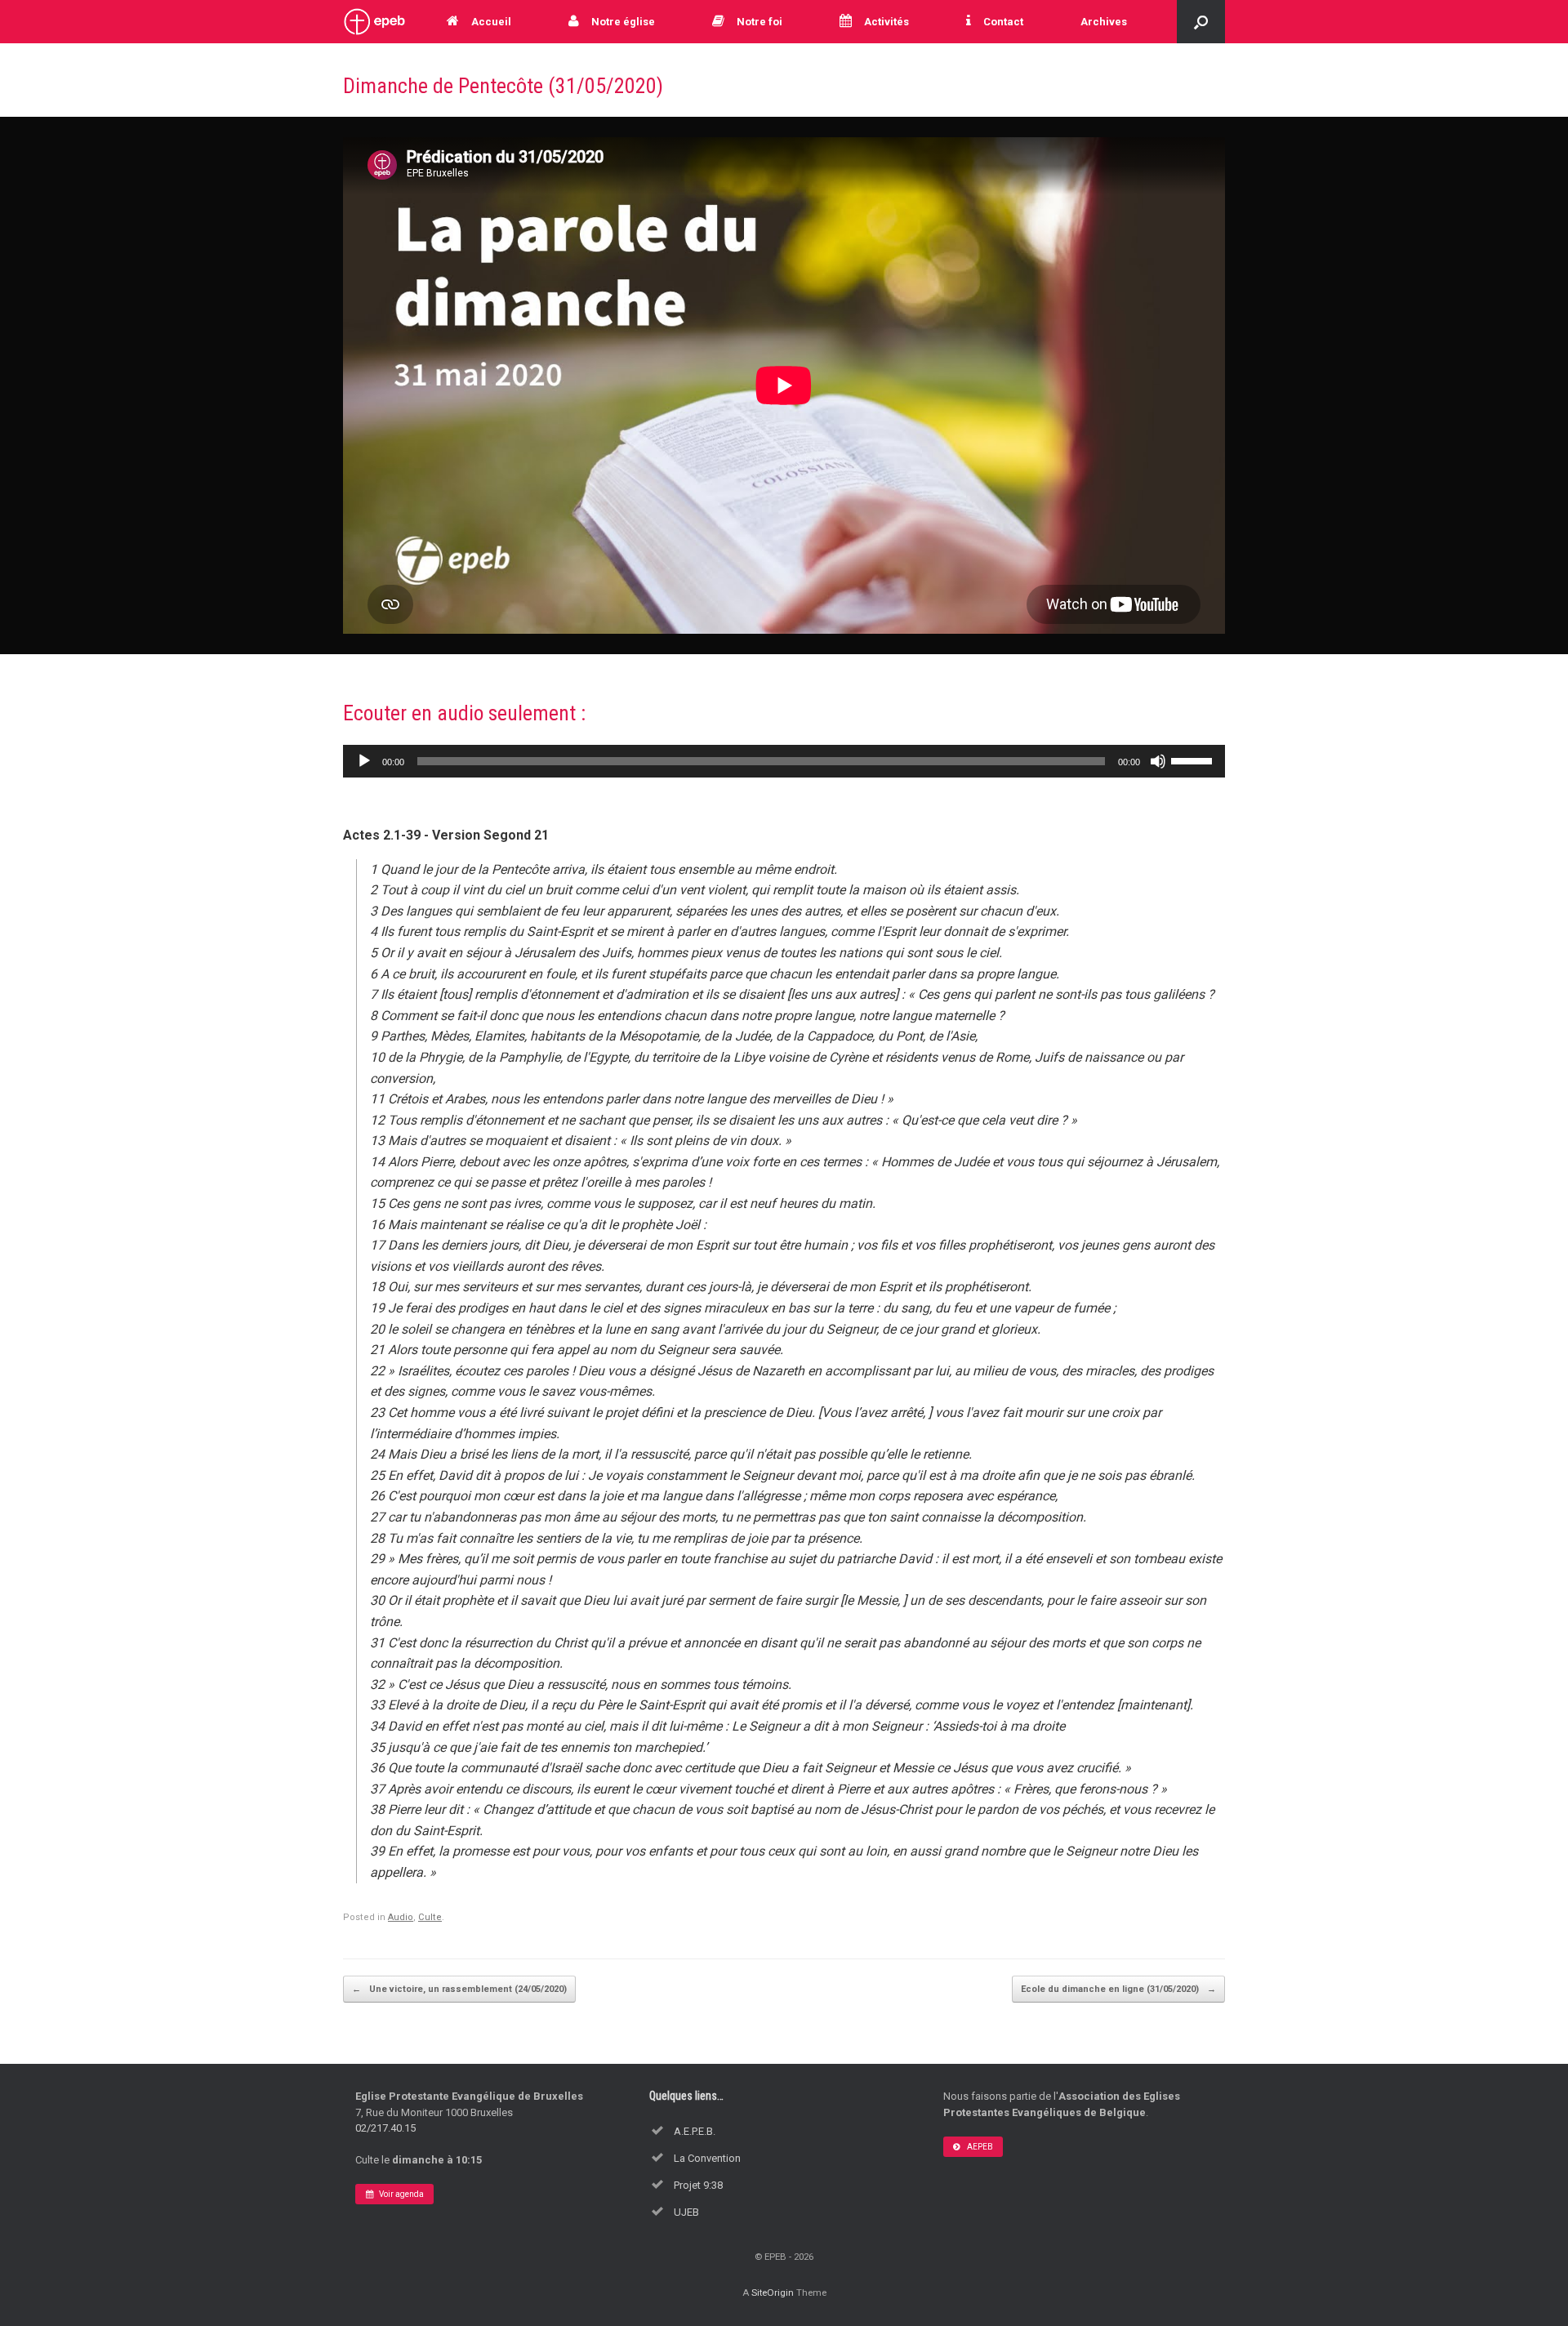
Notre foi (759, 22)
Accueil (491, 22)
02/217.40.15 (385, 2128)
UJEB (686, 2212)
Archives (1104, 22)
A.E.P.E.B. (695, 2131)
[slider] (1194, 760)
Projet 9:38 (698, 2185)
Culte (430, 1917)
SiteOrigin (773, 2293)
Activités (886, 22)
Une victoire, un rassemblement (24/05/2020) (459, 1989)
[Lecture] (364, 761)
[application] (784, 761)
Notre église (623, 22)
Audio (401, 1917)
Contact (1003, 22)
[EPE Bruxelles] (374, 22)
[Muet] (1158, 761)
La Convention (707, 2158)
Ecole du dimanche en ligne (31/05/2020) (1118, 1989)
